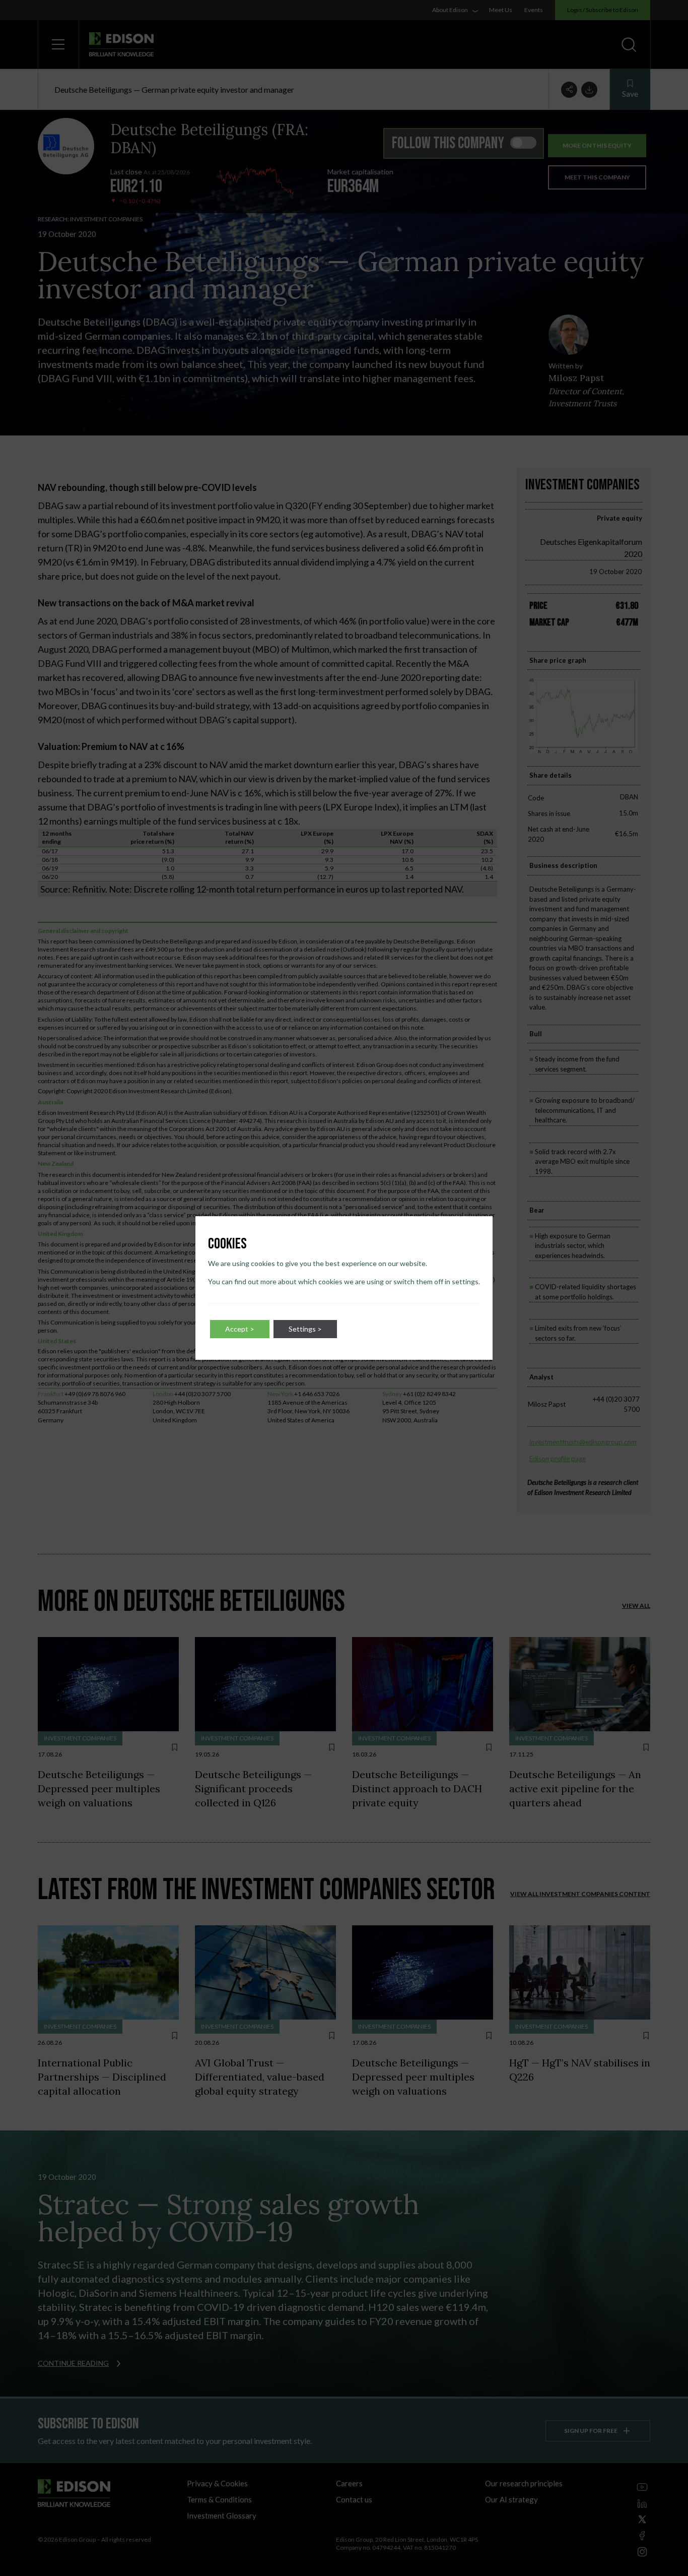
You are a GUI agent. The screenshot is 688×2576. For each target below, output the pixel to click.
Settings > (305, 1329)
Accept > (240, 1329)
